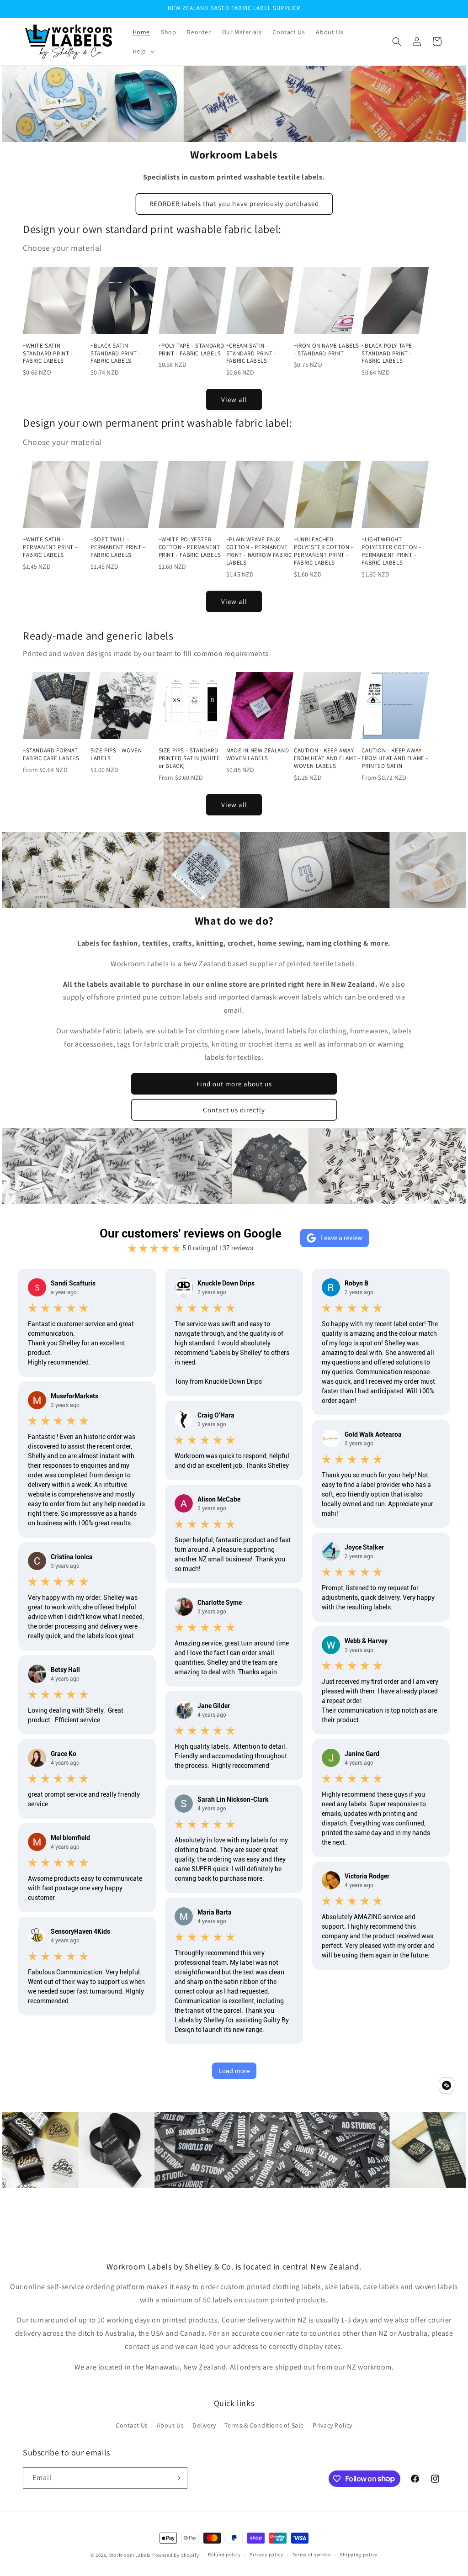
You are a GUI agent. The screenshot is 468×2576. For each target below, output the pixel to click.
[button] (143, 51)
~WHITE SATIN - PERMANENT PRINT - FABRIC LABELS (50, 547)
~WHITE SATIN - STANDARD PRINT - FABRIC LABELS (48, 354)
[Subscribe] (177, 2478)
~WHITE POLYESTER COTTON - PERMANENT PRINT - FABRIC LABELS (190, 547)
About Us (170, 2425)
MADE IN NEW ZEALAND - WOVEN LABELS (260, 754)
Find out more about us (234, 1084)
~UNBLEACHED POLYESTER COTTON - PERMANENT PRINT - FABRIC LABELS (324, 551)
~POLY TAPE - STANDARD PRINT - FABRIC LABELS (191, 350)
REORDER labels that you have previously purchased (234, 204)
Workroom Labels (130, 2555)
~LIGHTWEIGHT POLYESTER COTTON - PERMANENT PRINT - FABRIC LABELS (391, 551)
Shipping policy (359, 2555)
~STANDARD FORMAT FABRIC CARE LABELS (51, 754)
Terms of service (312, 2555)
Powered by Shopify (176, 2555)
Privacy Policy (332, 2425)
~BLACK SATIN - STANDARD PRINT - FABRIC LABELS (116, 354)
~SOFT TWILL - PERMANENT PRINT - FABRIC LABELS (118, 547)
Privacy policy (266, 2555)
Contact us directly (234, 1110)
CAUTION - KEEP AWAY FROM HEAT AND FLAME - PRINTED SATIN (395, 758)
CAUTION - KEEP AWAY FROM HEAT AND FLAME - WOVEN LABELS (327, 758)
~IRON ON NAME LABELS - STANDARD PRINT (327, 350)
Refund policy (224, 2555)
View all (234, 399)
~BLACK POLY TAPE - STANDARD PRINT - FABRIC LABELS (389, 354)
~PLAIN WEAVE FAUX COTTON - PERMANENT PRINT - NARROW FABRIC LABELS (259, 551)
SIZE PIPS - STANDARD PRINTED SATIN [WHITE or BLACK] (189, 758)
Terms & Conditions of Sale (264, 2425)
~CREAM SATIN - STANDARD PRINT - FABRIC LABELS (251, 354)
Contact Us (132, 2425)
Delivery (204, 2425)
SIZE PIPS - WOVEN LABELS (116, 754)
